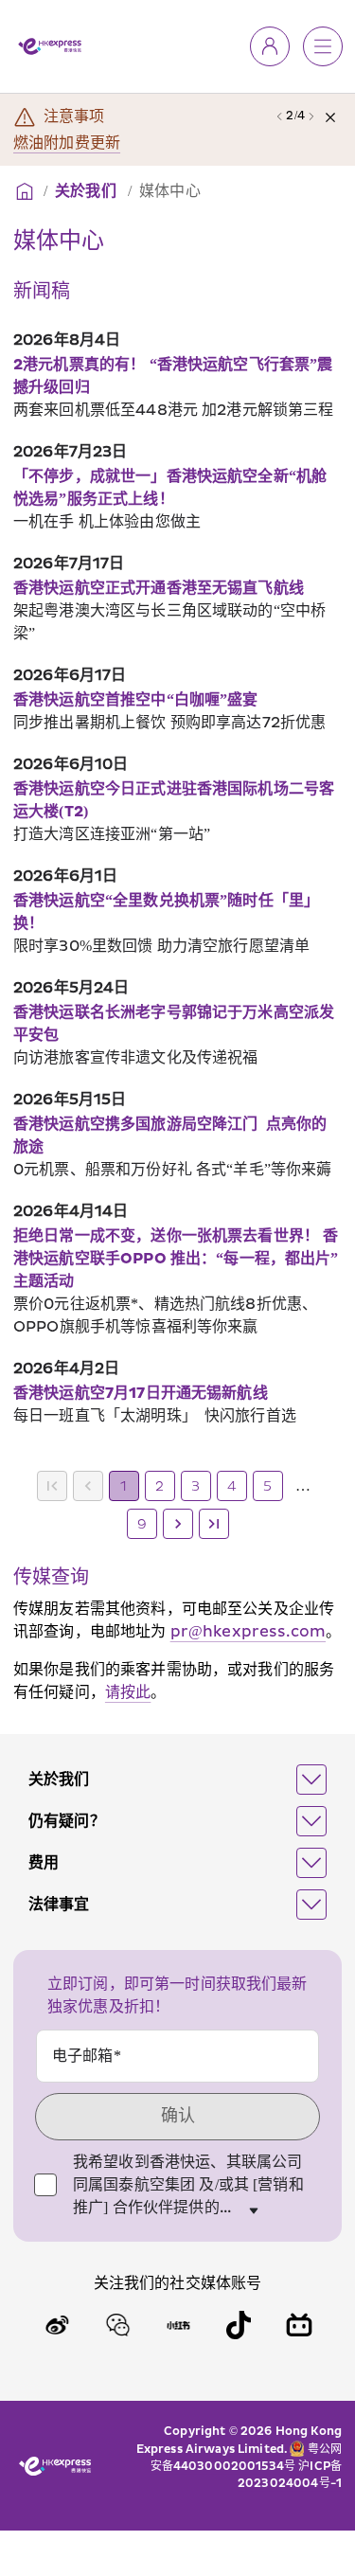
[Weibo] (57, 2325)
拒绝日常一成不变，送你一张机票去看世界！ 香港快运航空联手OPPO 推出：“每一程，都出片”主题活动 (176, 1259)
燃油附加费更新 (67, 143)
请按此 (128, 1692)
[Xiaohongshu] (178, 2325)
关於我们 (88, 191)
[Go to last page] (214, 1524)
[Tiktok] (239, 2325)
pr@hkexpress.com (248, 1632)
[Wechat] (117, 2325)
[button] (177, 1780)
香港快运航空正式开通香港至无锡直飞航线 (159, 588)
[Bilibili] (299, 2325)
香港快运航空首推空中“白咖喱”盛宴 (136, 700)
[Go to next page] (178, 1524)
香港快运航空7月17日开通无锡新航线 (141, 1393)
